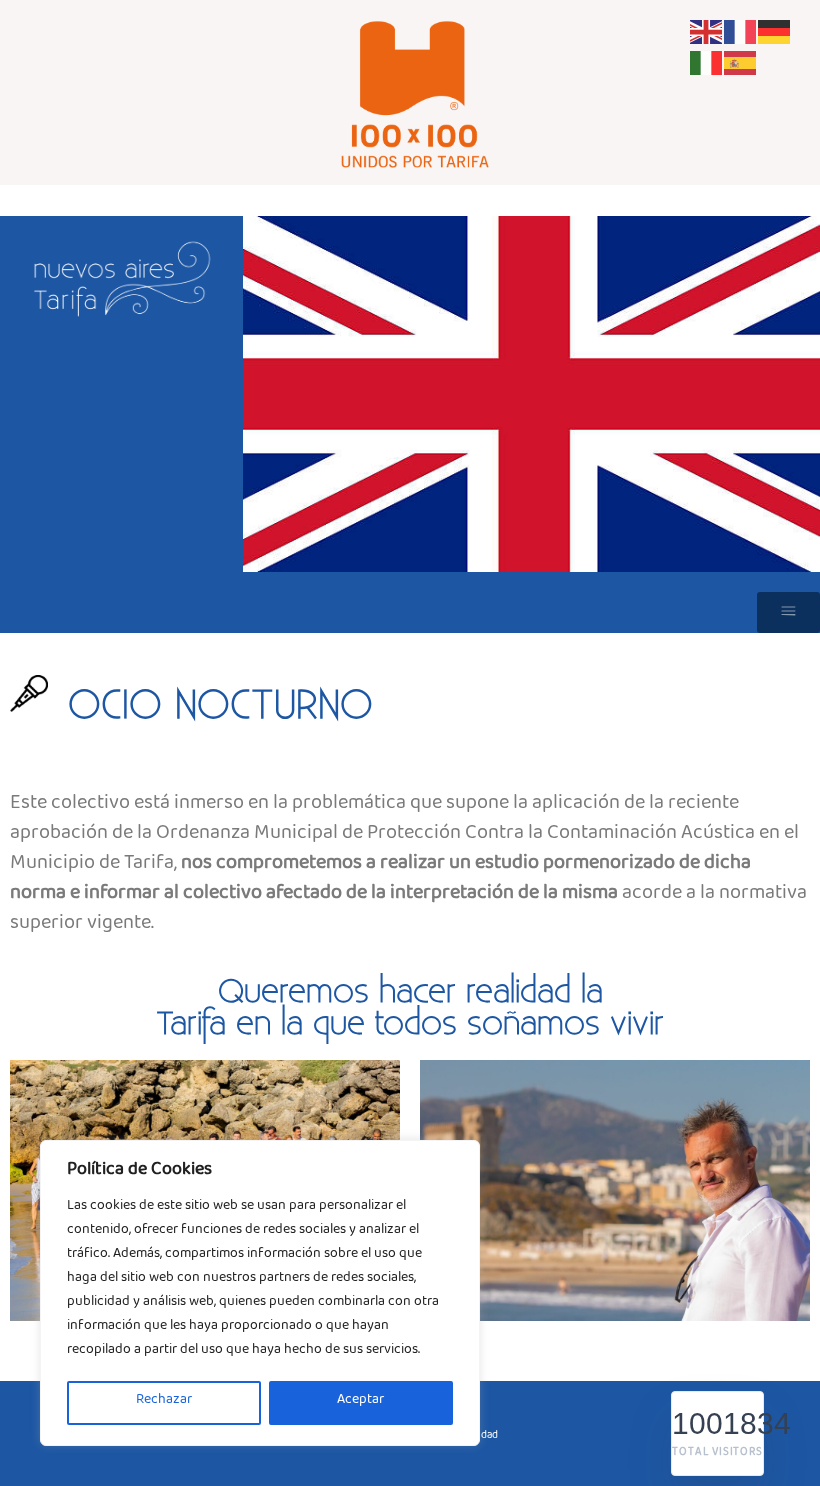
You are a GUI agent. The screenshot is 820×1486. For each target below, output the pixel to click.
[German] (775, 35)
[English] (707, 35)
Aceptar (360, 1402)
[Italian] (707, 65)
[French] (741, 35)
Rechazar (164, 1402)
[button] (788, 612)
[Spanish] (741, 65)
